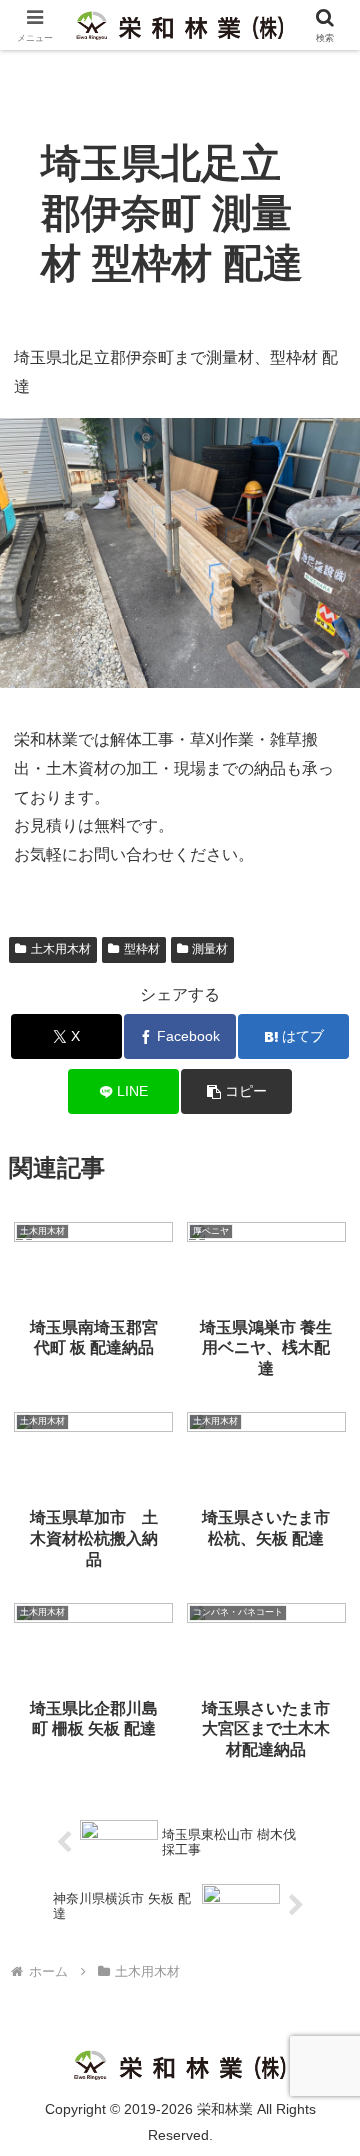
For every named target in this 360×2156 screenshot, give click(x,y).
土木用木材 (61, 949)
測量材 (210, 949)
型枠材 (142, 949)
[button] (236, 1091)
